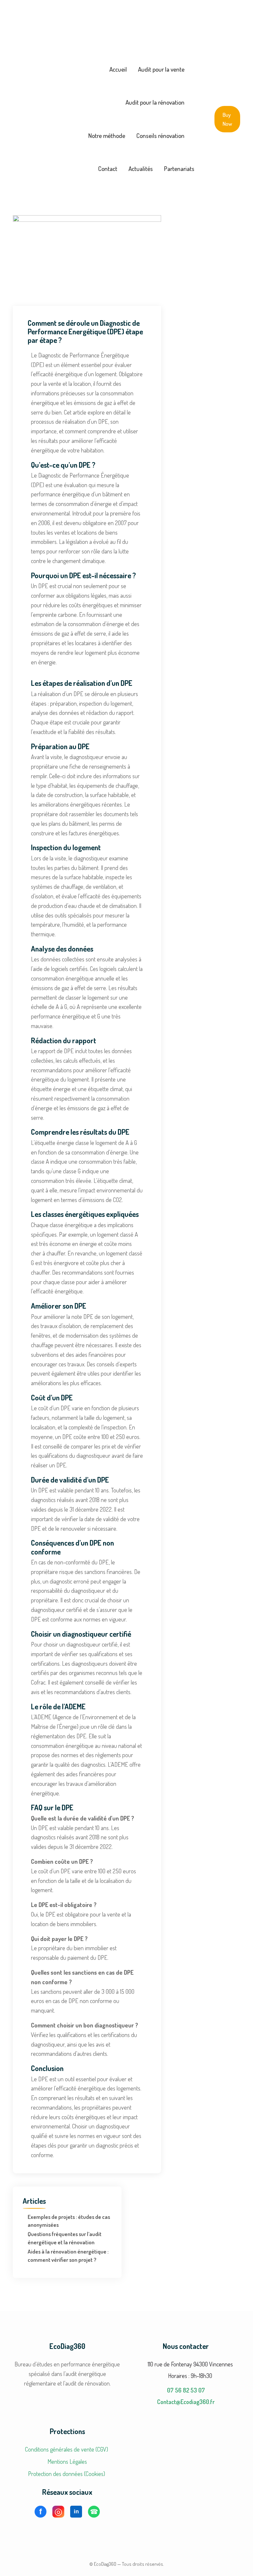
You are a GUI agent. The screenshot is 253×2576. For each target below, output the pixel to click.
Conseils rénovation (160, 135)
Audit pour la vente (161, 69)
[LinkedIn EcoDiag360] (76, 2512)
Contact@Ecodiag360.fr (186, 2402)
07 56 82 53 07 (186, 2390)
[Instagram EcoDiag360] (58, 2512)
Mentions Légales (67, 2461)
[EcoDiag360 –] (38, 119)
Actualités (141, 168)
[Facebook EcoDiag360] (41, 2512)
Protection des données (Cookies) (67, 2474)
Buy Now (227, 119)
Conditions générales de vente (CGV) (67, 2449)
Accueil (118, 69)
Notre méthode (107, 135)
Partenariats (179, 168)
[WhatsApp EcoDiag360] (94, 2512)
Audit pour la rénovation (155, 102)
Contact (108, 168)
